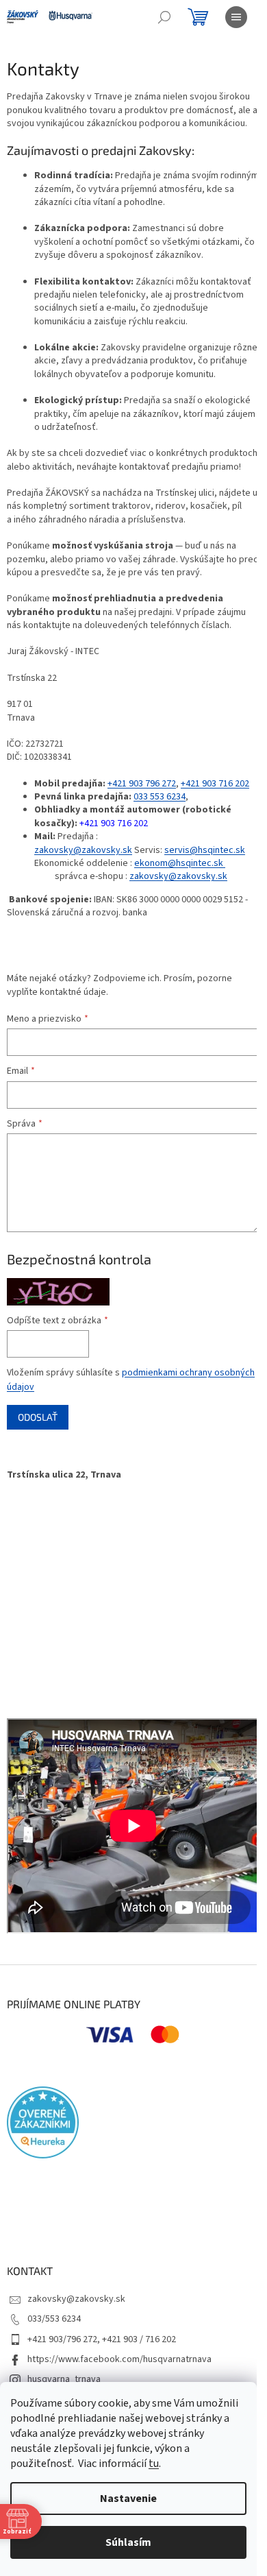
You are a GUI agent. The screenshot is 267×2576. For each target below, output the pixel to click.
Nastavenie (128, 2499)
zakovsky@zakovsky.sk (83, 850)
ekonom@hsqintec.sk (179, 863)
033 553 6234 (160, 797)
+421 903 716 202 (215, 784)
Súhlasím (128, 2542)
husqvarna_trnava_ (66, 2379)
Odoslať (38, 1417)
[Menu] (236, 17)
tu (154, 2464)
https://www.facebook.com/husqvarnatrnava (119, 2359)
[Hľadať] (164, 17)
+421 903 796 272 (142, 784)
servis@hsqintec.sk (205, 850)
